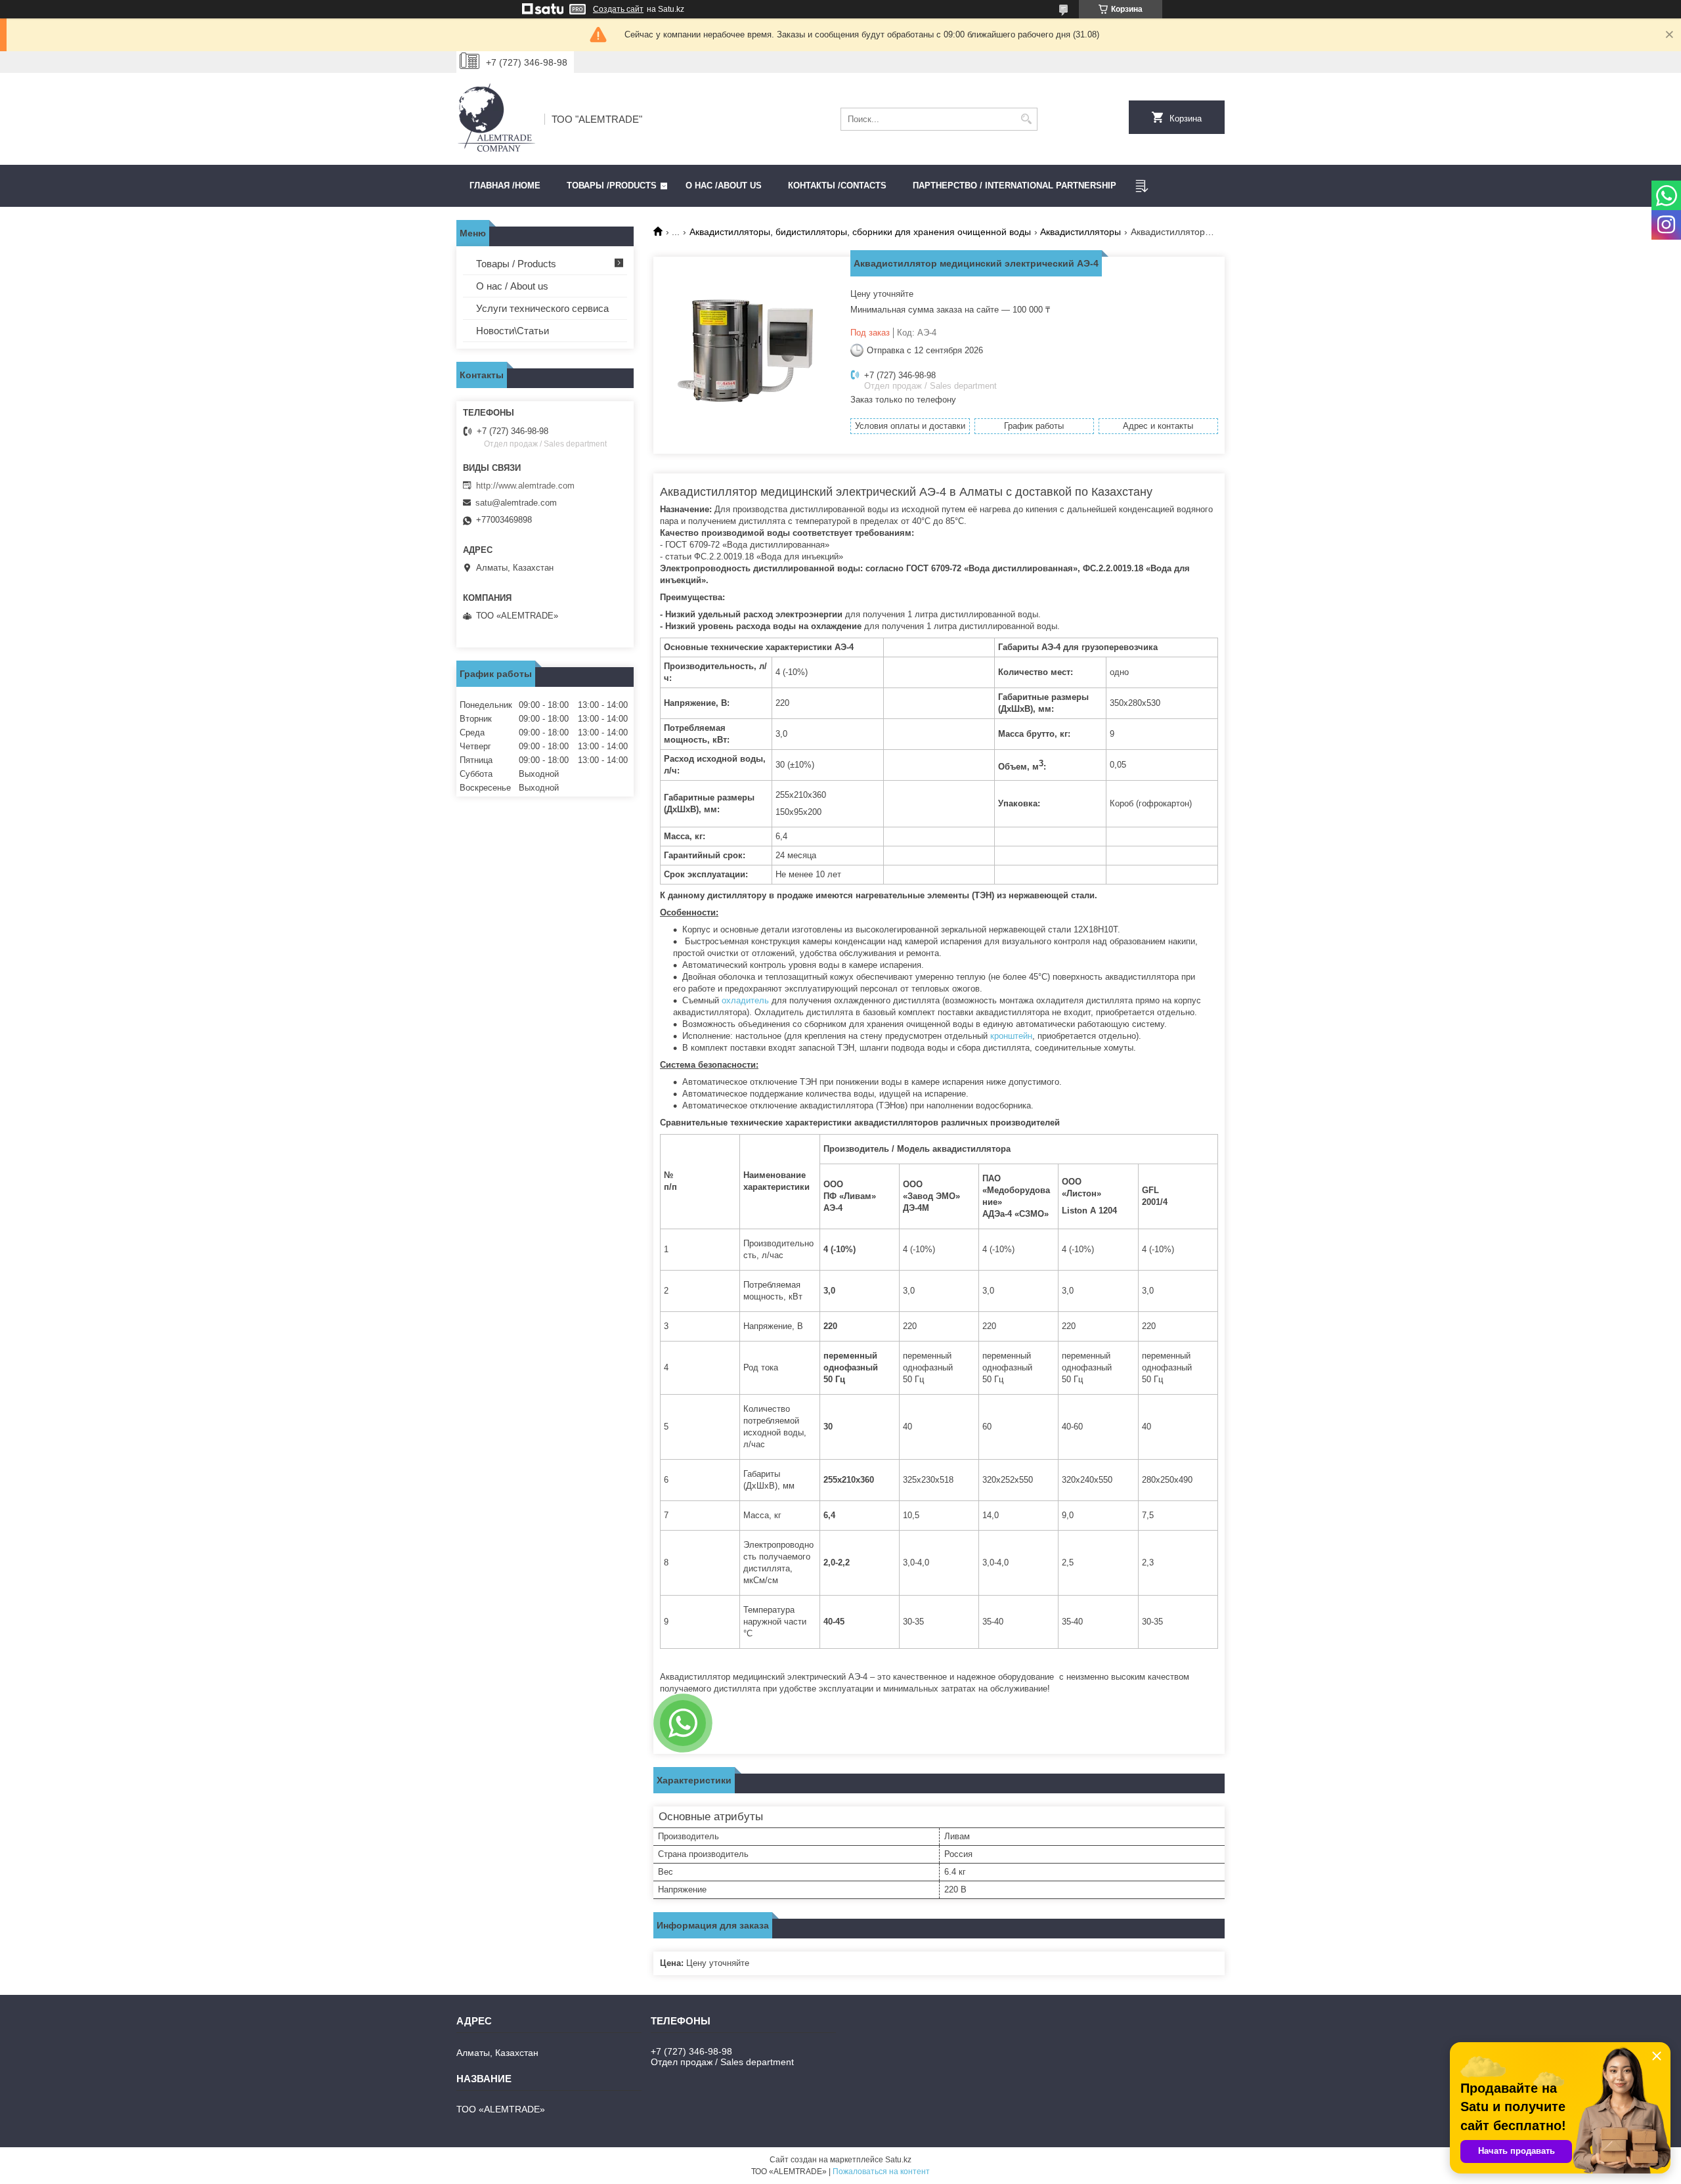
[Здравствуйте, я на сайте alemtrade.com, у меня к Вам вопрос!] (683, 1723)
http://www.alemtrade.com (525, 486)
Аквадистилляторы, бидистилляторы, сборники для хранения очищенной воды (860, 232)
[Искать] (1026, 119)
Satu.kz (898, 2160)
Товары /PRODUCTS (612, 186)
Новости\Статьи (513, 331)
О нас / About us (512, 286)
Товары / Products (516, 264)
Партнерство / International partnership (1015, 186)
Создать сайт (618, 9)
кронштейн (1011, 1036)
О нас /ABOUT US (724, 186)
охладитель (744, 1000)
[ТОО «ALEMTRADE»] (496, 119)
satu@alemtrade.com (516, 503)
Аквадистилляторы (1081, 232)
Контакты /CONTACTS (837, 186)
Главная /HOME (505, 186)
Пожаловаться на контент (881, 2172)
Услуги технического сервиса (542, 308)
